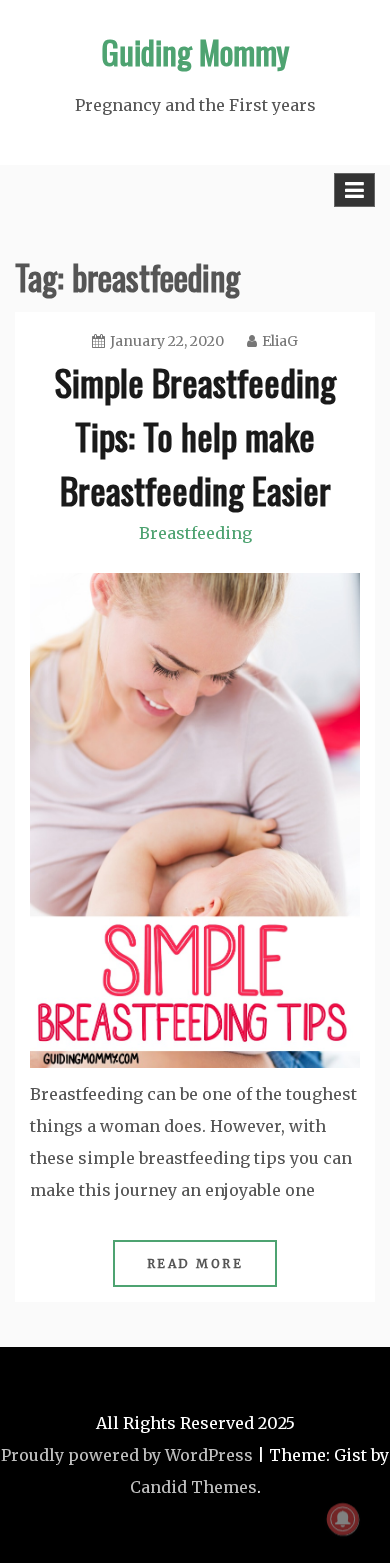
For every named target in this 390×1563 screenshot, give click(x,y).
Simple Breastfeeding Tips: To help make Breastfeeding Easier (195, 435)
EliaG (280, 341)
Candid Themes (193, 1487)
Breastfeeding (195, 533)
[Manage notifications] (343, 1519)
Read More (195, 1263)
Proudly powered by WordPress (127, 1455)
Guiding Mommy (195, 51)
